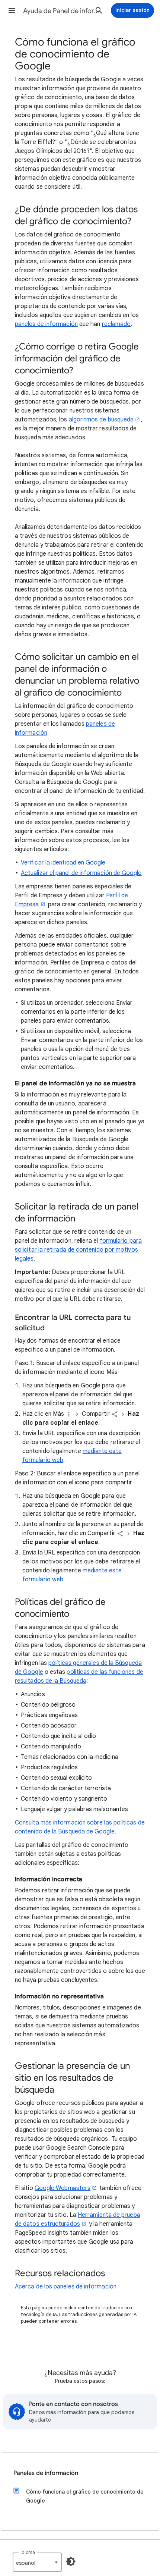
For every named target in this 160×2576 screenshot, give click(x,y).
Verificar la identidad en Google (63, 863)
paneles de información (46, 324)
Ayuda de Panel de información (64, 11)
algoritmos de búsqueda (101, 420)
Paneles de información (46, 2473)
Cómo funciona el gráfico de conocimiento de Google (85, 2496)
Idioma (28, 2552)
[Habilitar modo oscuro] (71, 2561)
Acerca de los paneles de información (66, 2287)
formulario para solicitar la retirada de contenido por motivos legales (78, 1250)
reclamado (116, 324)
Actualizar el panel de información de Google (81, 873)
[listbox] (37, 2562)
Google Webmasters (63, 2188)
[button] (12, 10)
